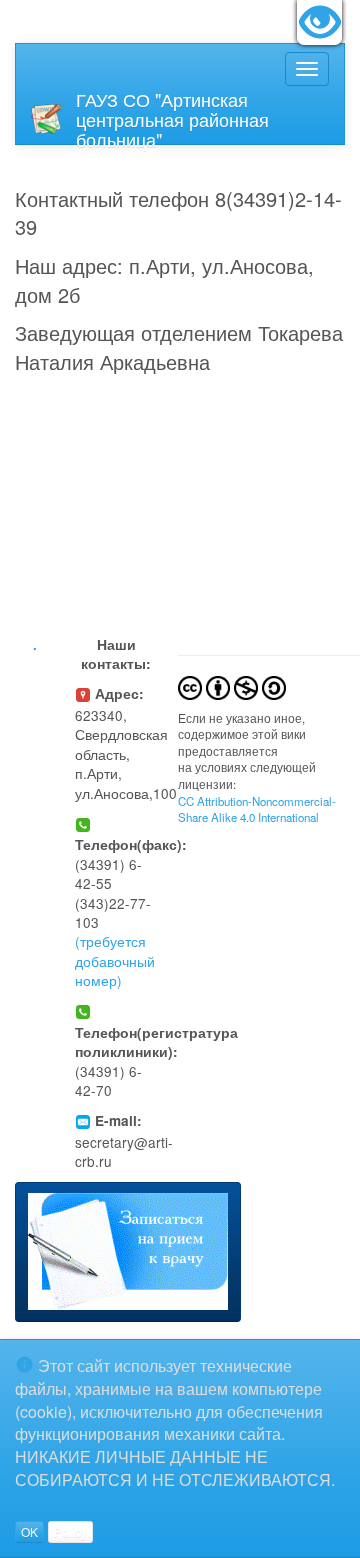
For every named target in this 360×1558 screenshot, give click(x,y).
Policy (70, 1531)
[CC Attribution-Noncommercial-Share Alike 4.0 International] (232, 685)
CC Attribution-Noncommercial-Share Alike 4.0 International (257, 809)
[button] (128, 1252)
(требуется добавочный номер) (115, 960)
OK (29, 1531)
